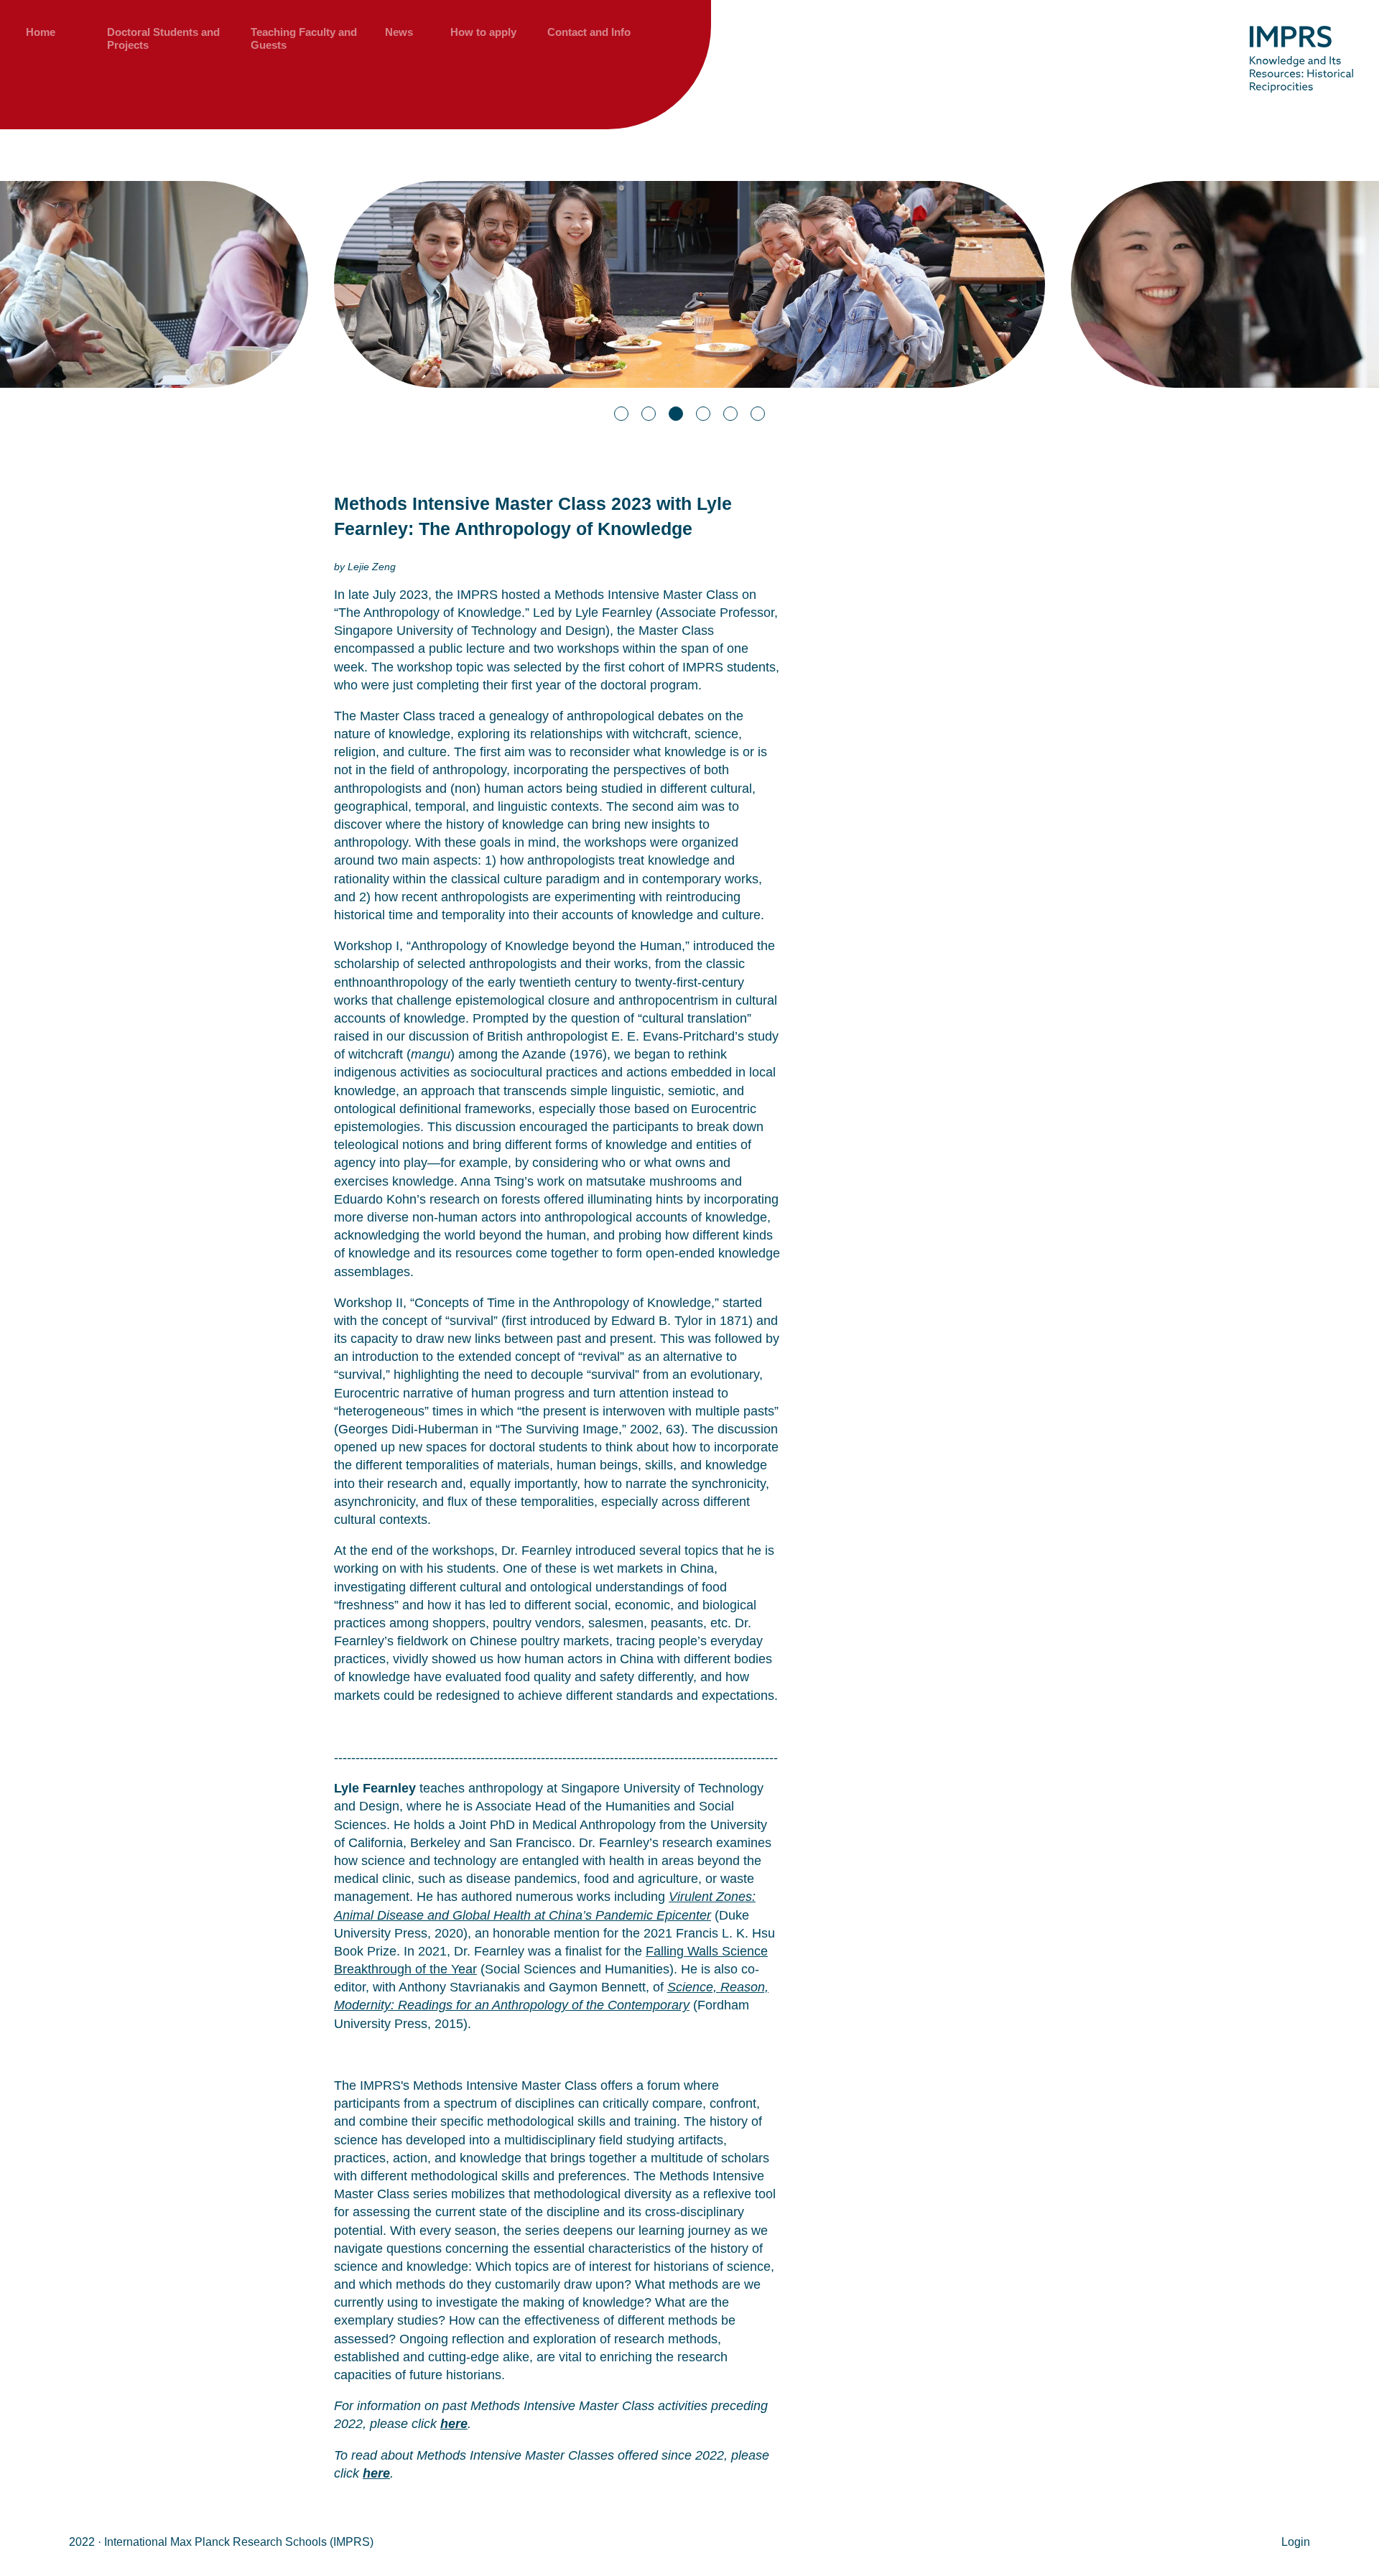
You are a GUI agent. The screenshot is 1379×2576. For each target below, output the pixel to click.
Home (41, 32)
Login (1296, 2542)
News (399, 32)
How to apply (483, 32)
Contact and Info (589, 32)
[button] (621, 414)
